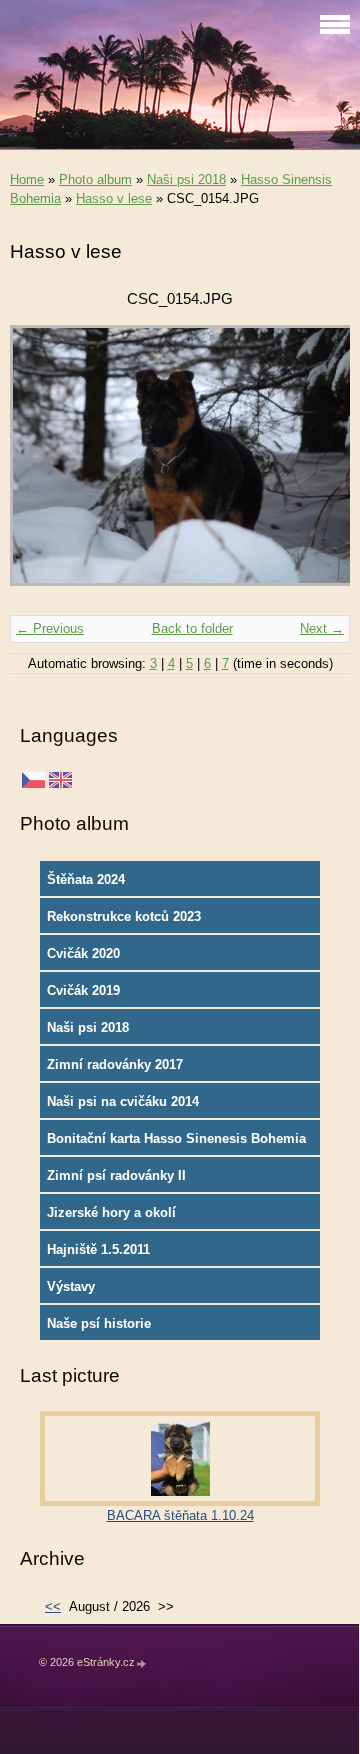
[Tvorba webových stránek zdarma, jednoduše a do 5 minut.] (142, 1663)
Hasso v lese (114, 198)
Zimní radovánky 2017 (115, 1064)
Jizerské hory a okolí (111, 1212)
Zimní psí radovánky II (116, 1175)
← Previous (50, 628)
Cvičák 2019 (83, 990)
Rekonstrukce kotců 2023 (124, 916)
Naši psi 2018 (186, 179)
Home (27, 179)
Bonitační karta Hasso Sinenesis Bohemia (176, 1138)
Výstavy (71, 1286)
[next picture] (317, 465)
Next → (322, 628)
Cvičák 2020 (83, 953)
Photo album (95, 179)
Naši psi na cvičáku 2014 (123, 1101)
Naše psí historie (99, 1323)
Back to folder (192, 628)
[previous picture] (42, 465)
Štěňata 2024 (86, 879)
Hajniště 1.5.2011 (98, 1249)
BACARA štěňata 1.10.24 (180, 1515)
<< (53, 1606)
